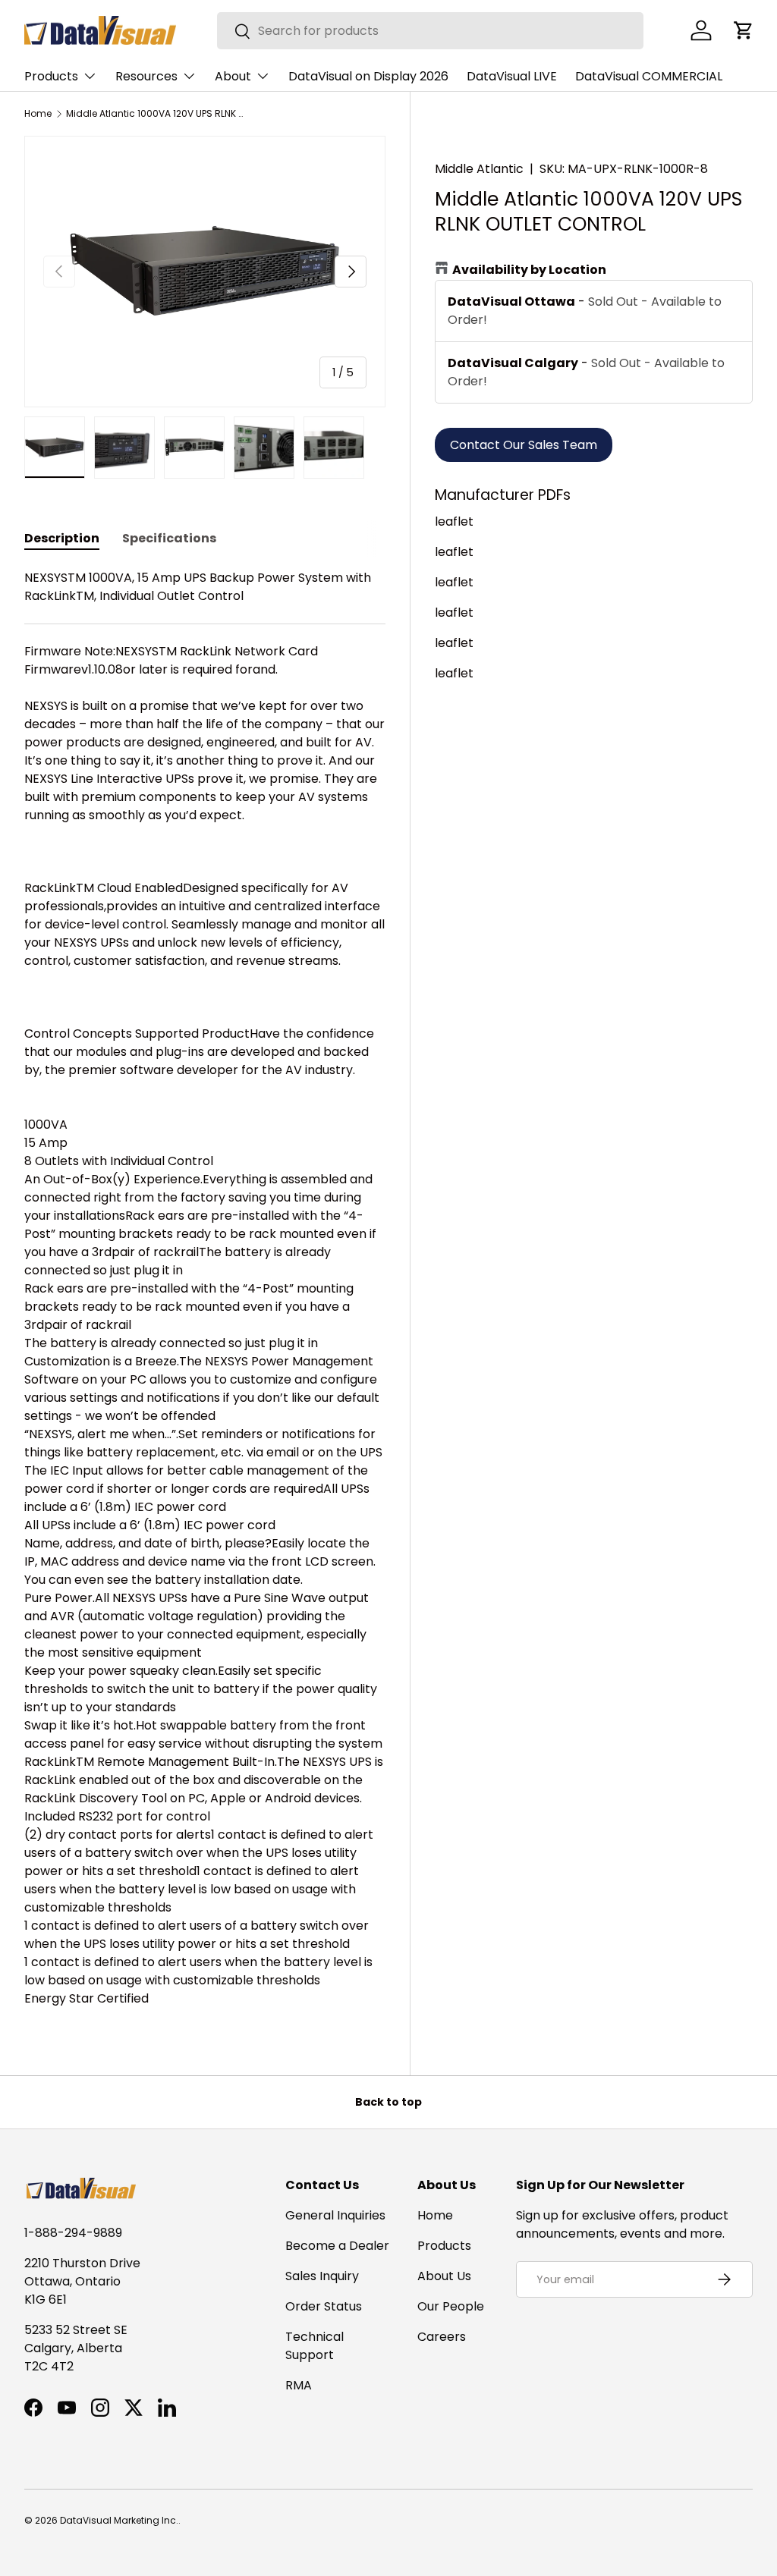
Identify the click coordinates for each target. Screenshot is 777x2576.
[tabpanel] (205, 1288)
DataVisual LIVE (512, 76)
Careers (442, 2337)
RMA (299, 2385)
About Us (444, 2276)
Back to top (388, 2102)
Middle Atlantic (479, 169)
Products (444, 2246)
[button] (744, 30)
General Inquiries (335, 2215)
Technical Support (315, 2346)
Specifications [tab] (169, 538)
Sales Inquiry (322, 2276)
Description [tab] (62, 538)
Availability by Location (529, 270)
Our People (451, 2306)
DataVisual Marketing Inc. (119, 2520)
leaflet (454, 521)
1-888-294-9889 (73, 2233)
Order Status (324, 2306)
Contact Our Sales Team (524, 445)
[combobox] (431, 31)
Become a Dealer (337, 2246)
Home (38, 114)
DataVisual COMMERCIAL (649, 76)
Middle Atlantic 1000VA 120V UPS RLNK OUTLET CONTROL (157, 114)
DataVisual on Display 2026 (368, 76)
